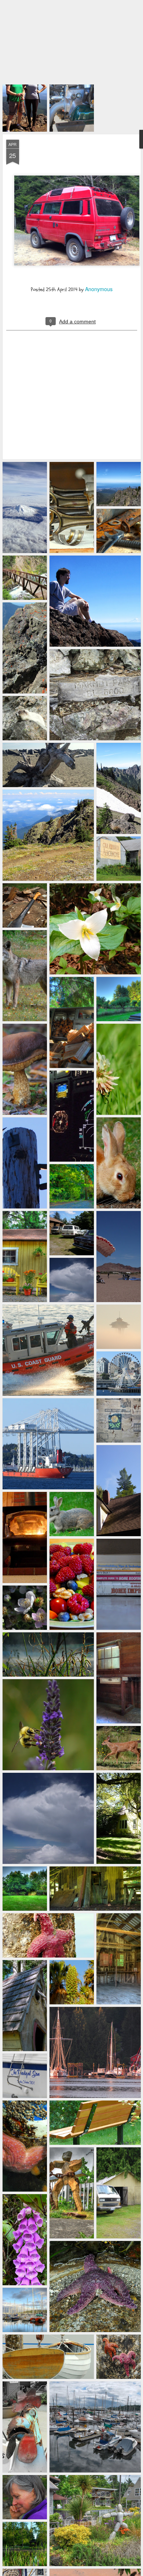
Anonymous (99, 204)
